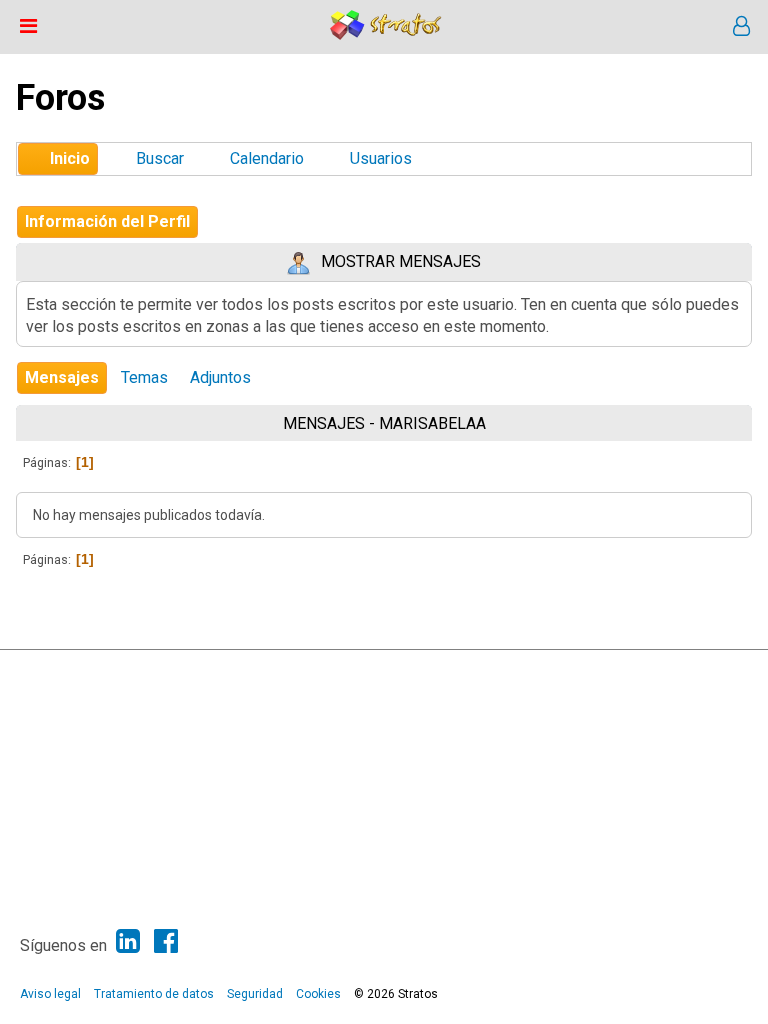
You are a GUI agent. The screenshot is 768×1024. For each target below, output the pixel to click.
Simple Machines (401, 670)
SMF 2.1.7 (255, 670)
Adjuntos (220, 377)
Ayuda (649, 670)
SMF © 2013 (321, 670)
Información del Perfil (107, 221)
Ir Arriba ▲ (702, 670)
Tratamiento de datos (154, 994)
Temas (144, 377)
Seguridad (255, 994)
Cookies (318, 994)
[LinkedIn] (128, 941)
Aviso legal (50, 994)
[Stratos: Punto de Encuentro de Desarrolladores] (386, 34)
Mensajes (62, 377)
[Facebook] (166, 941)
